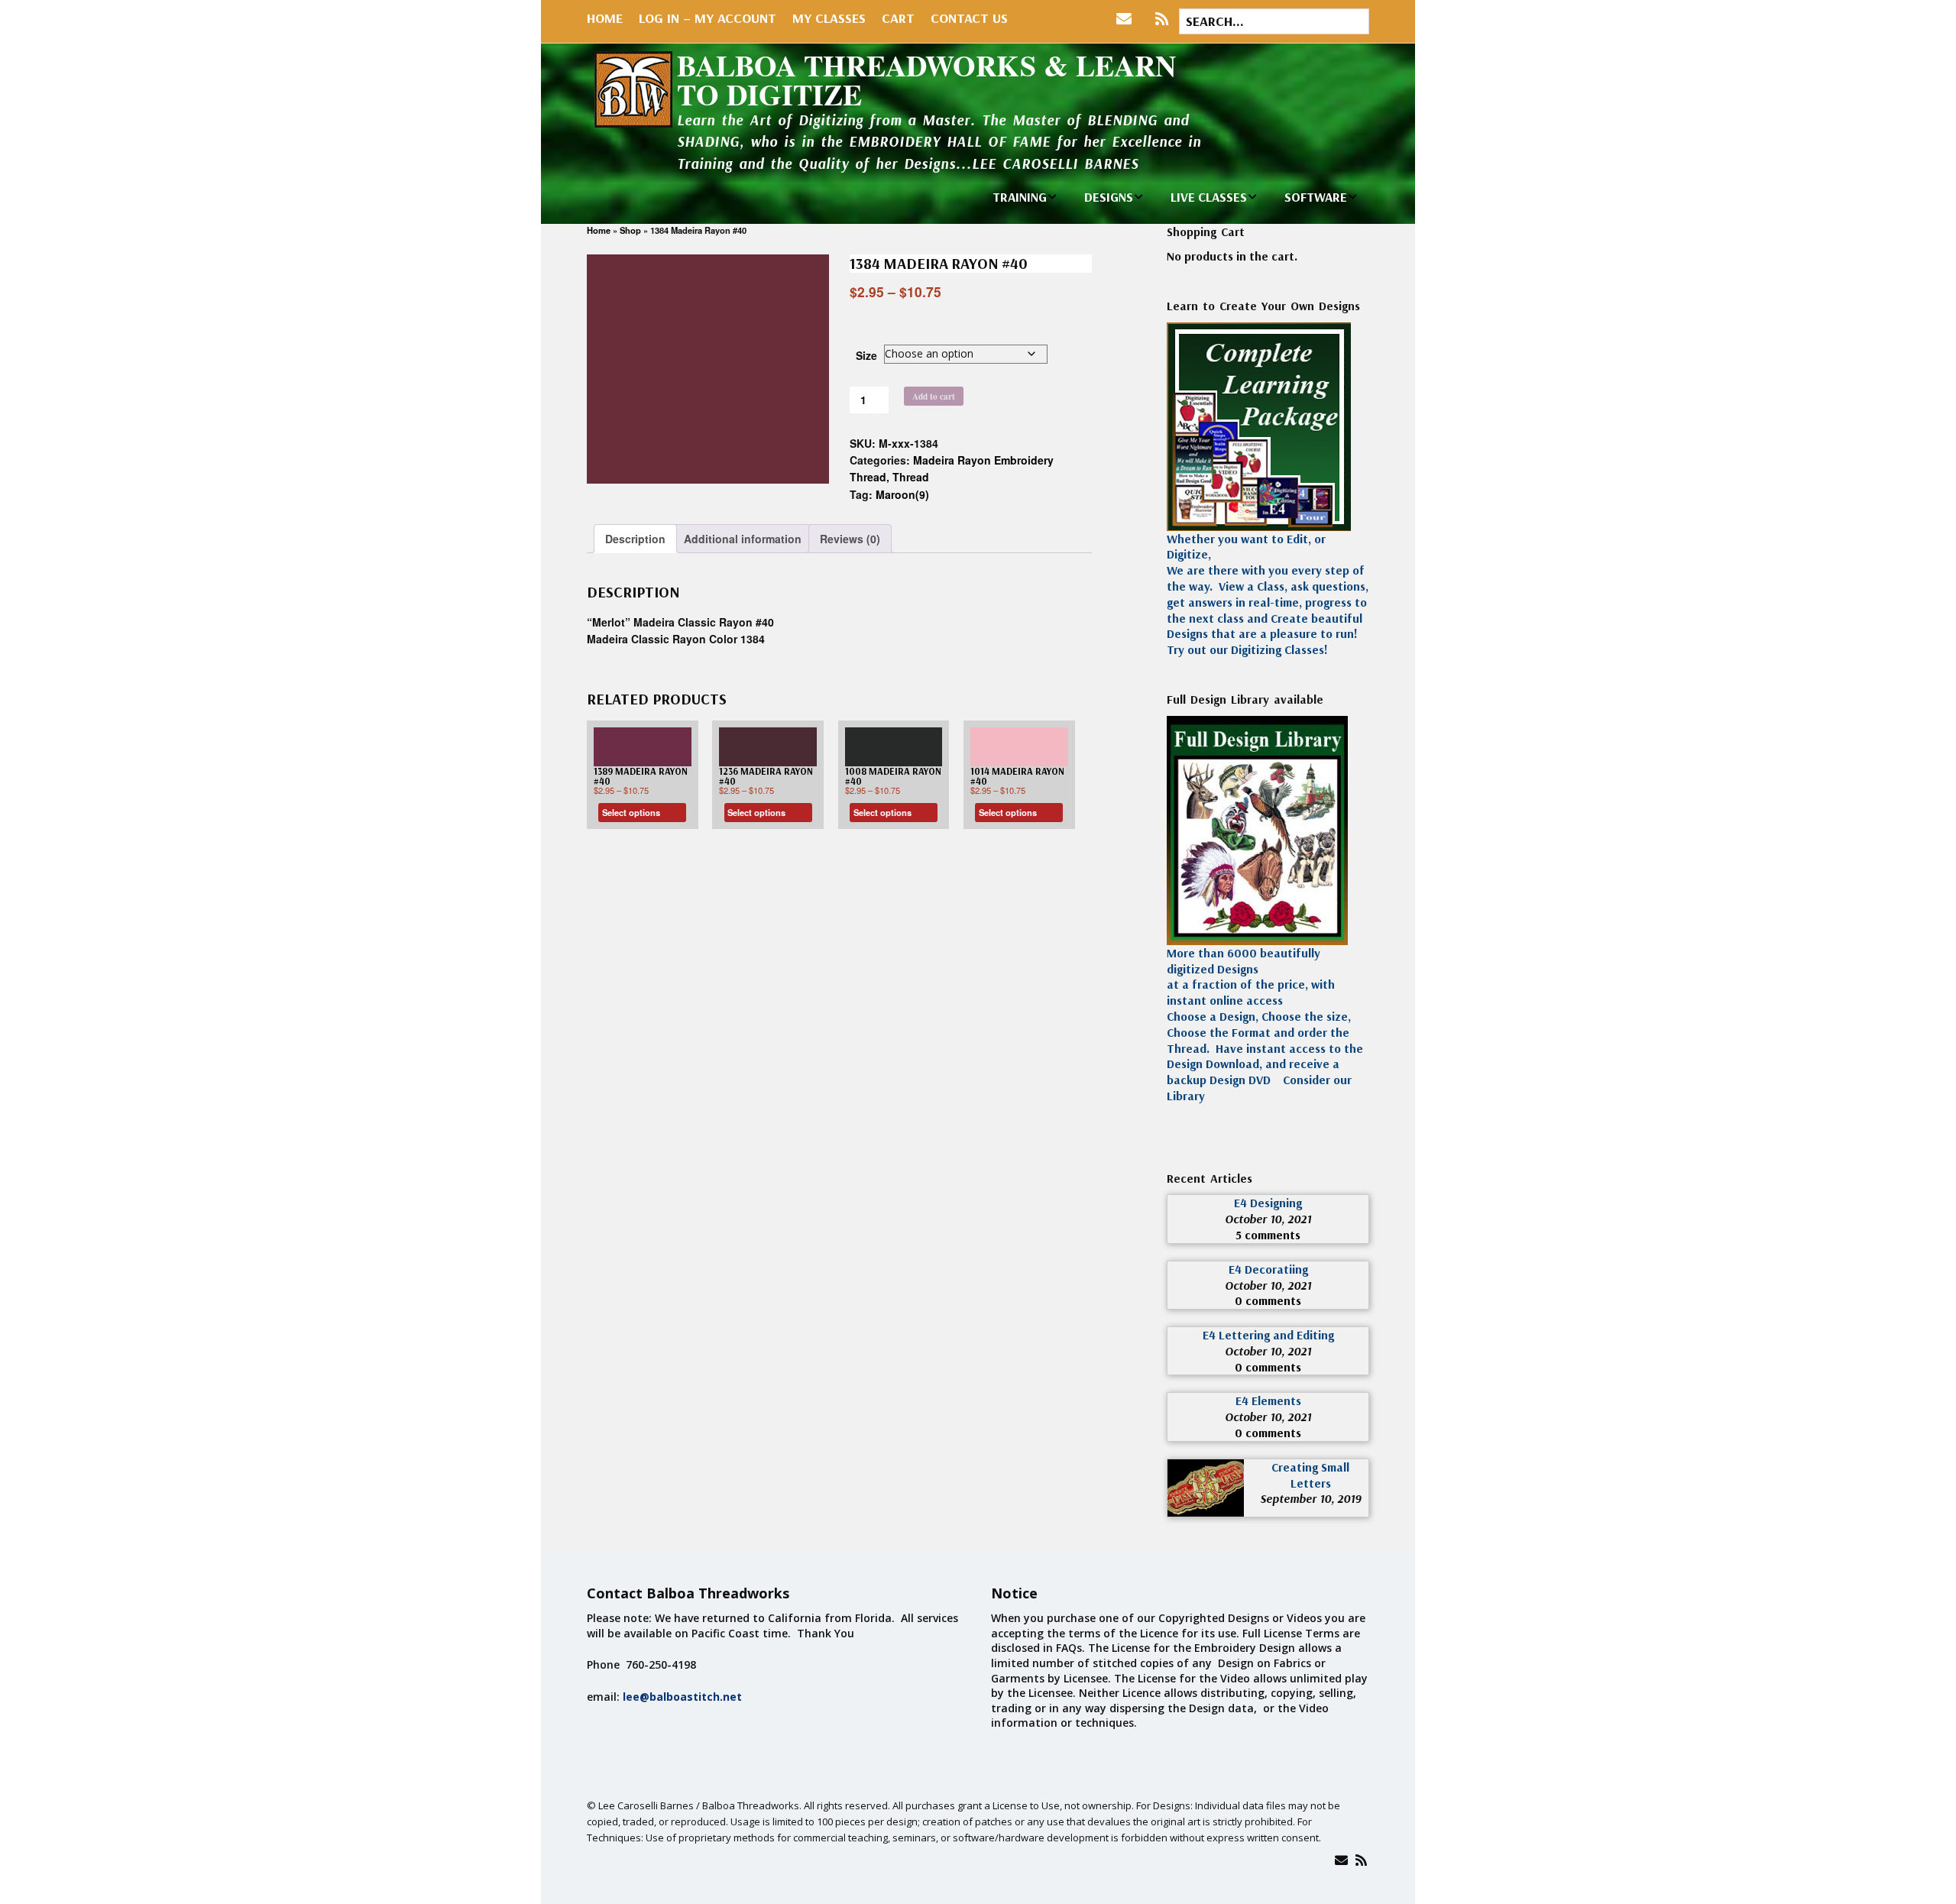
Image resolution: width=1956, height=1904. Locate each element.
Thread (911, 477)
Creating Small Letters (1310, 1475)
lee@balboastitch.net (682, 1697)
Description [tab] (635, 539)
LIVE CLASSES (1209, 197)
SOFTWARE (1316, 197)
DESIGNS (1109, 197)
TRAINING (1020, 197)
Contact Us (969, 18)
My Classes (829, 18)
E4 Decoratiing (1268, 1269)
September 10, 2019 (1310, 1498)
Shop (630, 230)
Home (605, 18)
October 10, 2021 (1268, 1219)
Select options (631, 812)
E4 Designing (1268, 1203)
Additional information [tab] (743, 539)
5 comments (1268, 1235)
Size (866, 355)
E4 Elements (1268, 1400)
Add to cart (934, 396)
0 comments (1268, 1300)
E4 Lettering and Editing (1268, 1335)
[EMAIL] (1127, 19)
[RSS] (1162, 19)
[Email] (1341, 1860)
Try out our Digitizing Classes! (1247, 649)
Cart (898, 18)
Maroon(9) (902, 494)
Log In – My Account (708, 18)
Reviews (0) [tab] (850, 539)
